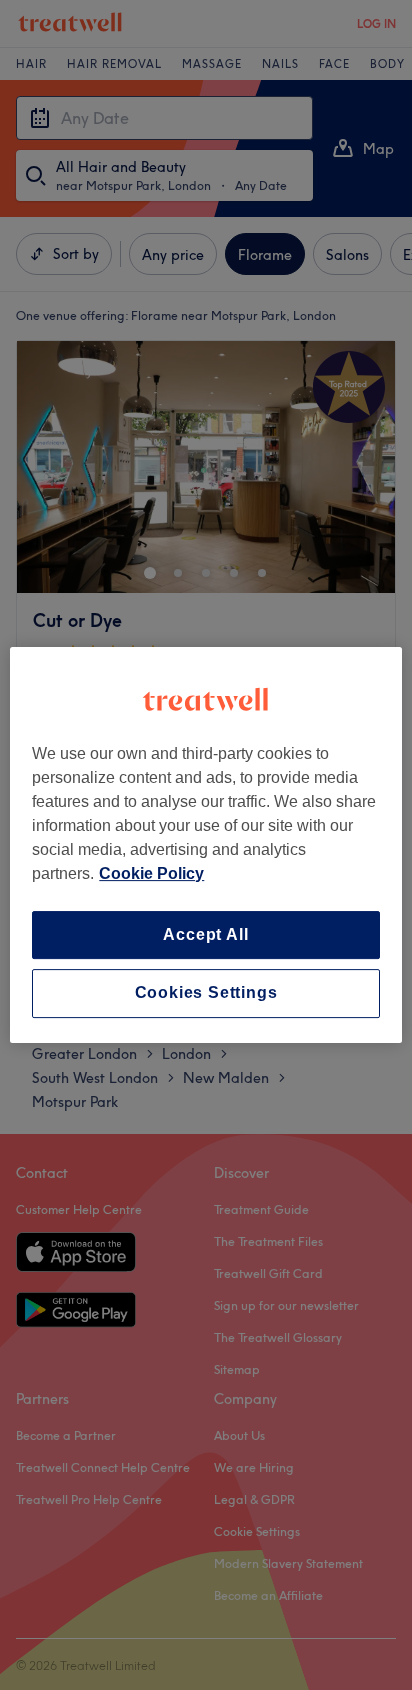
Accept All (205, 934)
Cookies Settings (206, 993)
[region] (205, 845)
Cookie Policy (151, 873)
